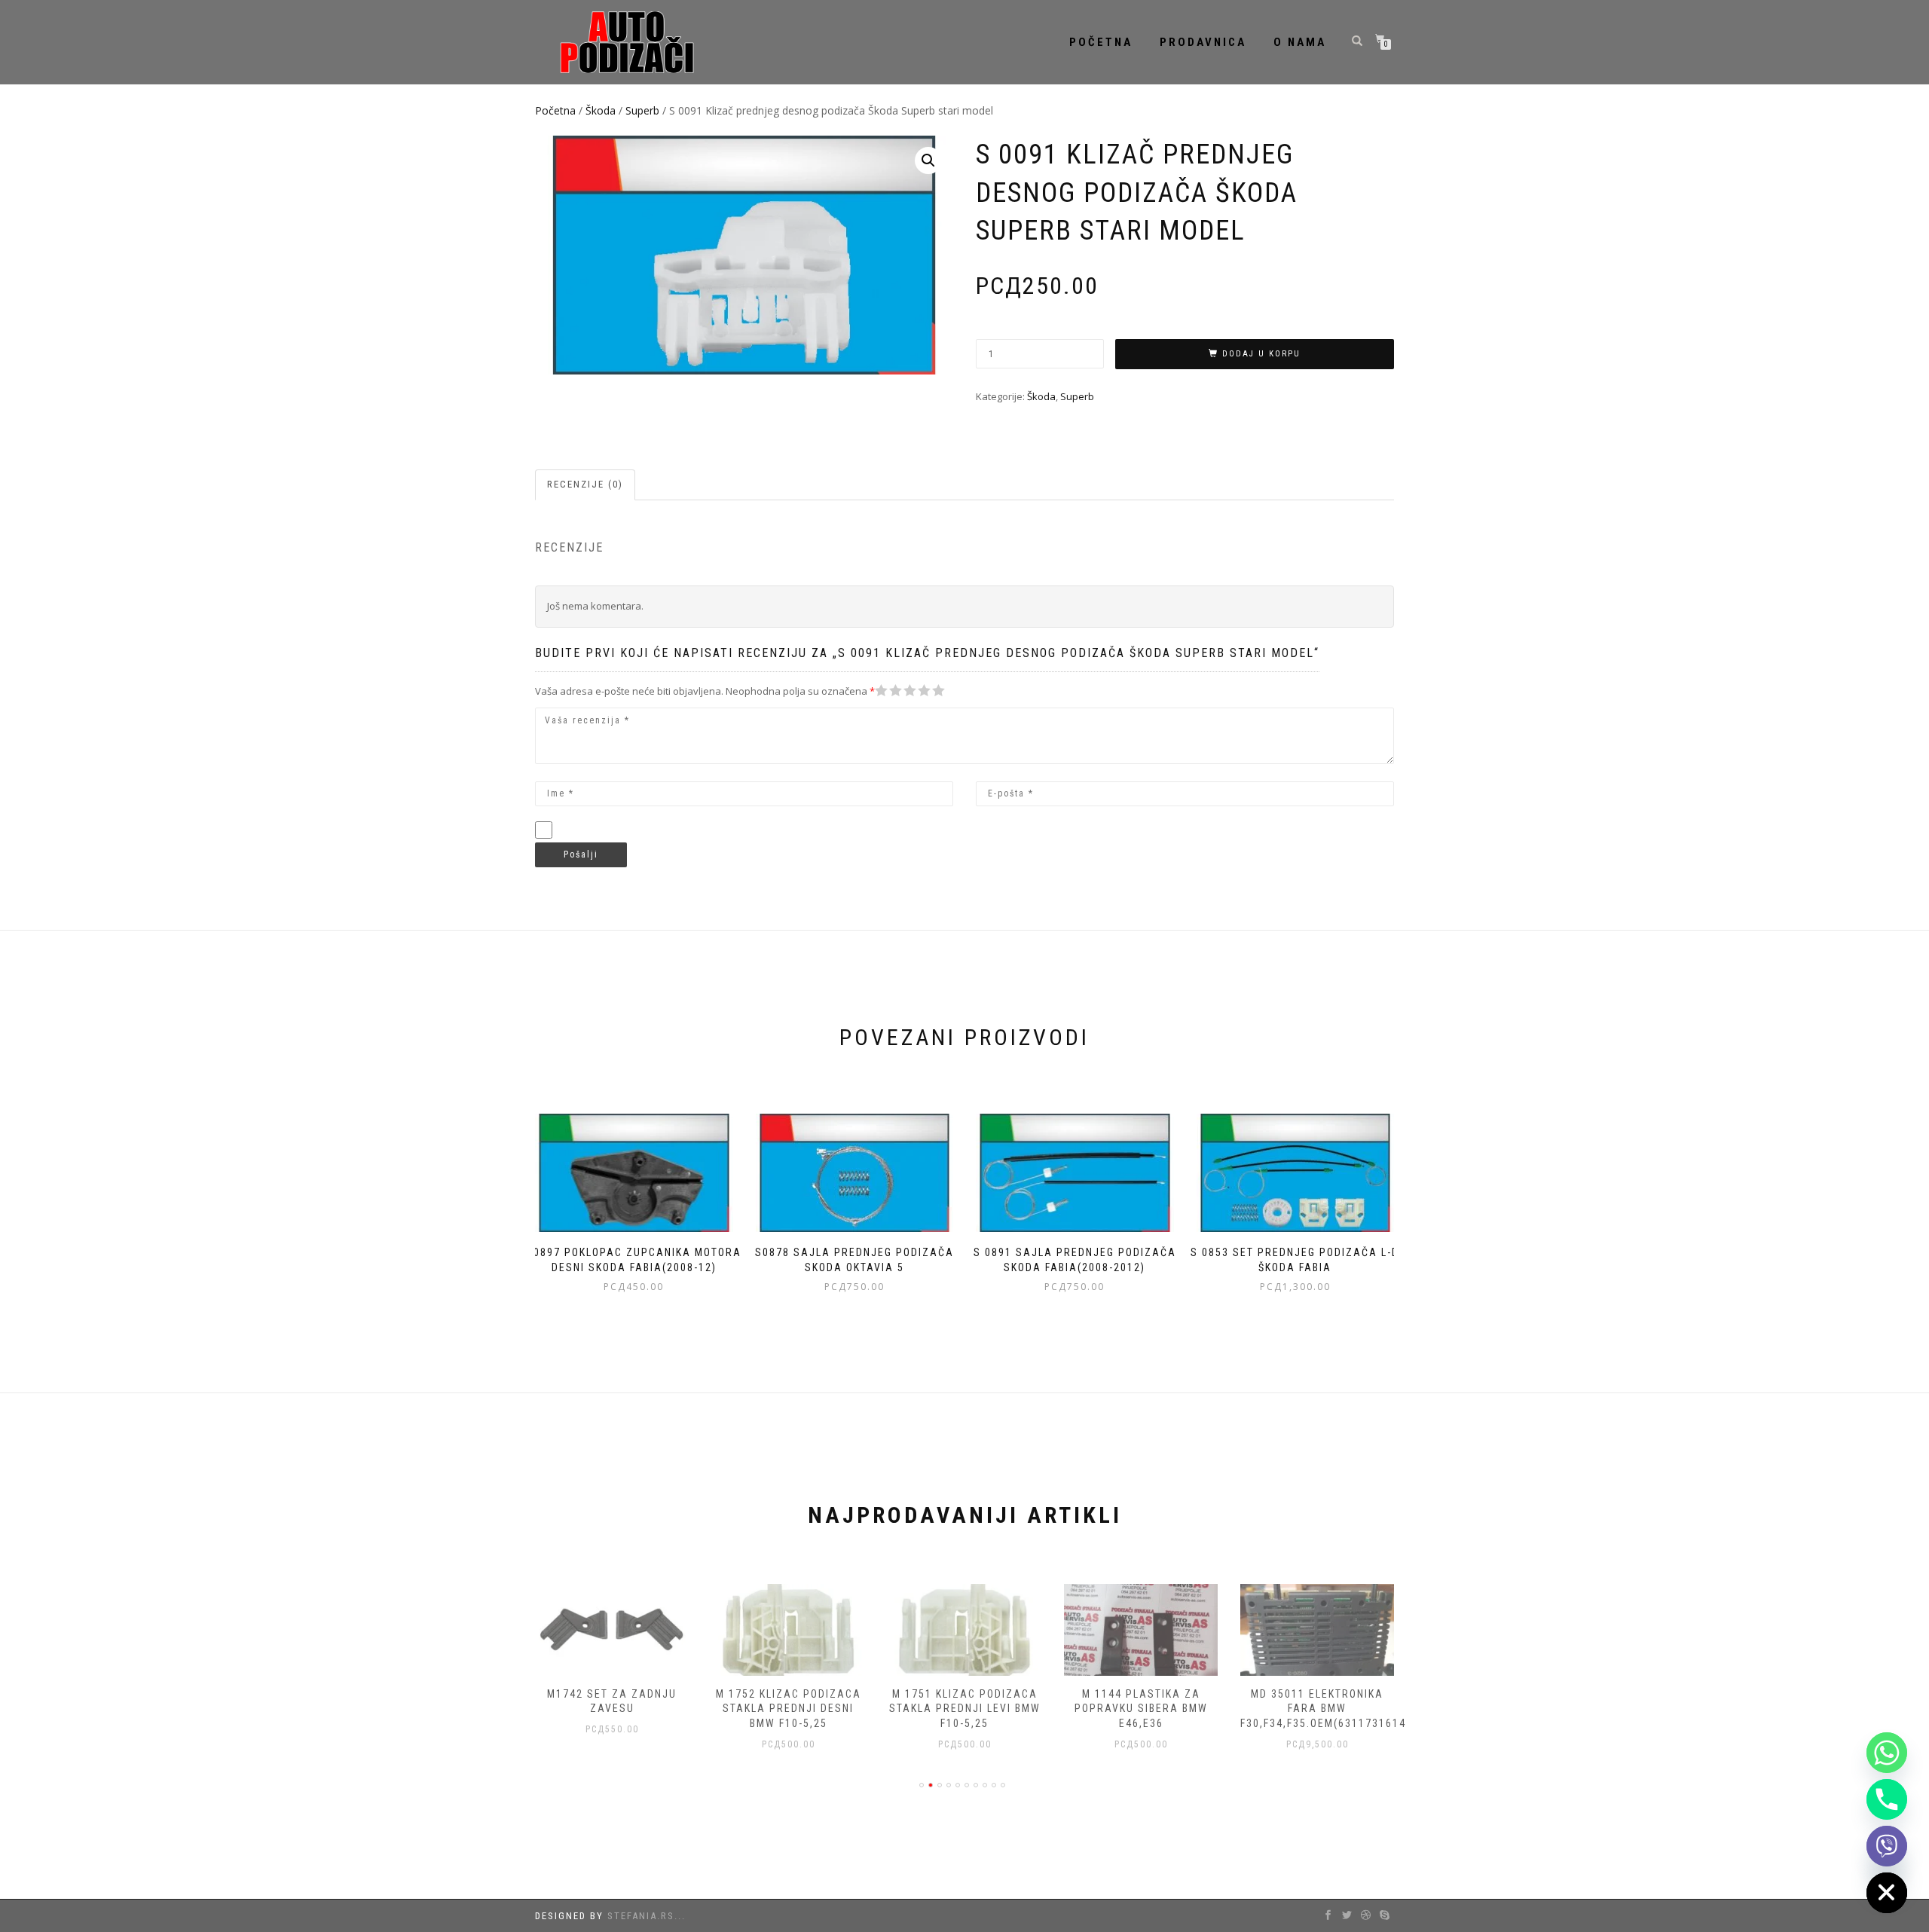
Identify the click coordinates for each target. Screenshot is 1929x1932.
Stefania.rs (641, 1916)
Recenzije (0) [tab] (585, 484)
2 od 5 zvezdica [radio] (888, 691)
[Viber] (1887, 1846)
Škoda (601, 110)
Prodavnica (1203, 42)
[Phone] (1887, 1799)
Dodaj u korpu (1261, 354)
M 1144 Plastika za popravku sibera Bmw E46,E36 (1141, 1709)
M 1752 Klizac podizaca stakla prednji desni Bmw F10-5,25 (789, 1709)
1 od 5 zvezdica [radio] (882, 691)
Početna (1101, 42)
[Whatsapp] (1887, 1753)
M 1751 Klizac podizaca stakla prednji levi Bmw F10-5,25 (965, 1709)
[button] (928, 160)
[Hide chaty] (1887, 1893)
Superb (642, 110)
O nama (1300, 42)
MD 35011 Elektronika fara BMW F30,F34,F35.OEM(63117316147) (1329, 1709)
